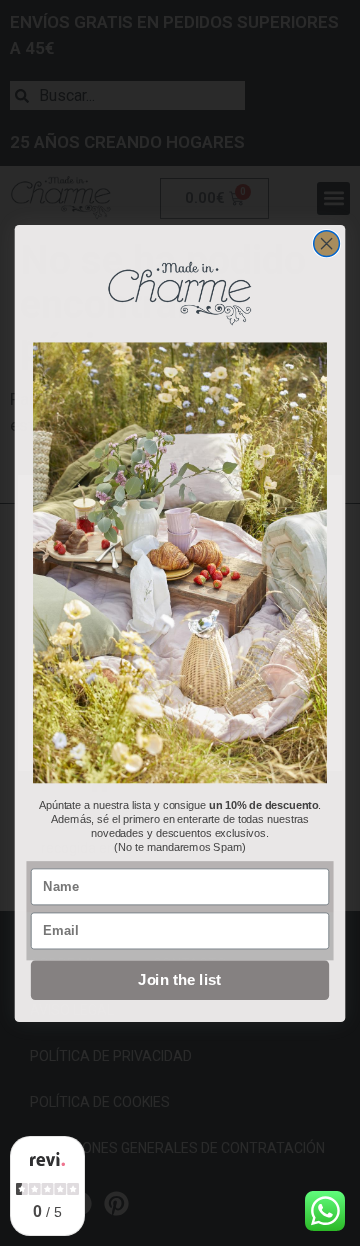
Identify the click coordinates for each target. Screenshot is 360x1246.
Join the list (179, 980)
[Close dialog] (327, 243)
